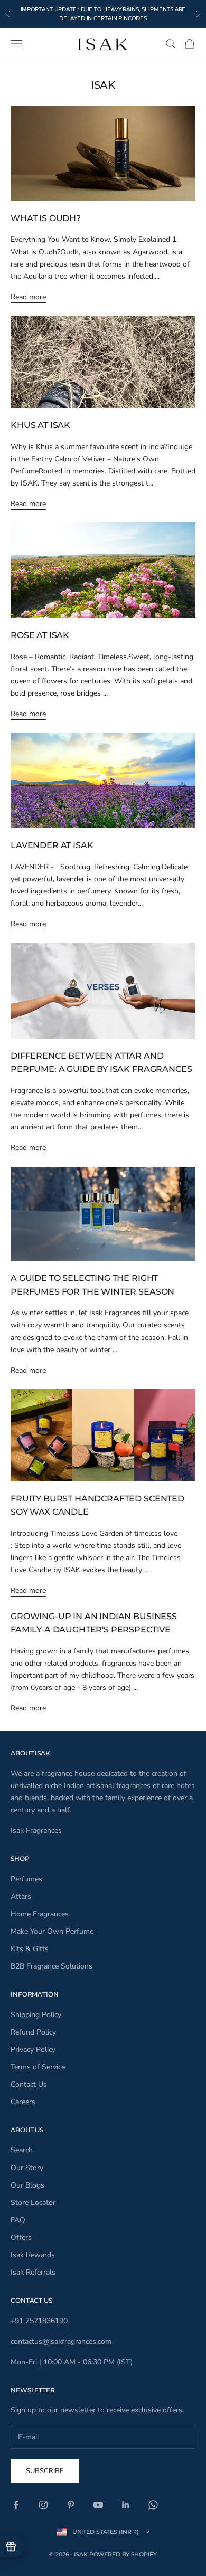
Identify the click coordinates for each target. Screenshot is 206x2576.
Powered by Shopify (123, 2554)
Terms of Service (38, 2067)
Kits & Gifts (30, 1949)
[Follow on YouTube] (98, 2505)
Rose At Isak (40, 635)
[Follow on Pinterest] (71, 2505)
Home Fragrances (40, 1914)
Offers (21, 2237)
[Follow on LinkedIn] (126, 2505)
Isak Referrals (33, 2272)
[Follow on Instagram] (43, 2505)
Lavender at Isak (52, 845)
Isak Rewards (33, 2255)
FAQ (18, 2220)
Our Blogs (27, 2185)
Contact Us (29, 2084)
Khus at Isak (40, 425)
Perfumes (26, 1879)
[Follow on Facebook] (16, 2505)
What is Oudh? (46, 218)
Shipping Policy (36, 2015)
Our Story (27, 2168)
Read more (28, 297)
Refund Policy (33, 2032)
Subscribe (45, 2471)
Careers (23, 2102)
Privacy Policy (33, 2050)
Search (22, 2150)
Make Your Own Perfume (52, 1931)
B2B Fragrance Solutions (51, 1966)
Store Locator (33, 2203)
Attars (21, 1897)
